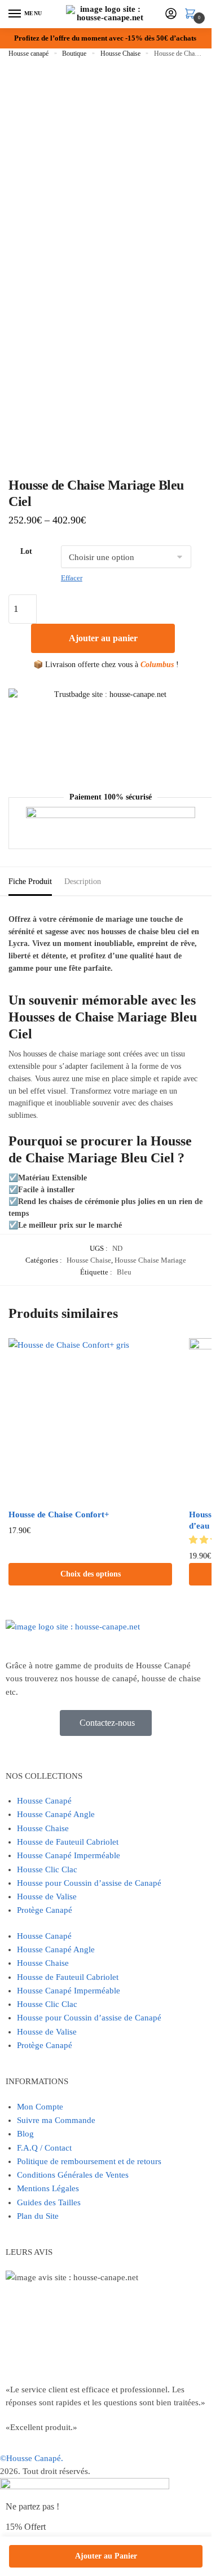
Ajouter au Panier (106, 2556)
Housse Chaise (120, 54)
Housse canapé (28, 54)
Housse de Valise (47, 1897)
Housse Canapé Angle (56, 1814)
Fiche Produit (30, 881)
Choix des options (91, 1574)
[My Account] (171, 14)
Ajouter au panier (103, 638)
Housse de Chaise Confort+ (59, 1514)
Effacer (72, 578)
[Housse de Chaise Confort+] (90, 1420)
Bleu (124, 1272)
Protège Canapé (45, 1910)
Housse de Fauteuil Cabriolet (68, 1842)
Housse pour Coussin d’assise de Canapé (89, 1883)
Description (83, 881)
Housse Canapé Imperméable (69, 1855)
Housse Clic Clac (47, 1869)
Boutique (74, 54)
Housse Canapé (44, 1801)
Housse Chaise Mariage (150, 1260)
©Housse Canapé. (32, 2458)
